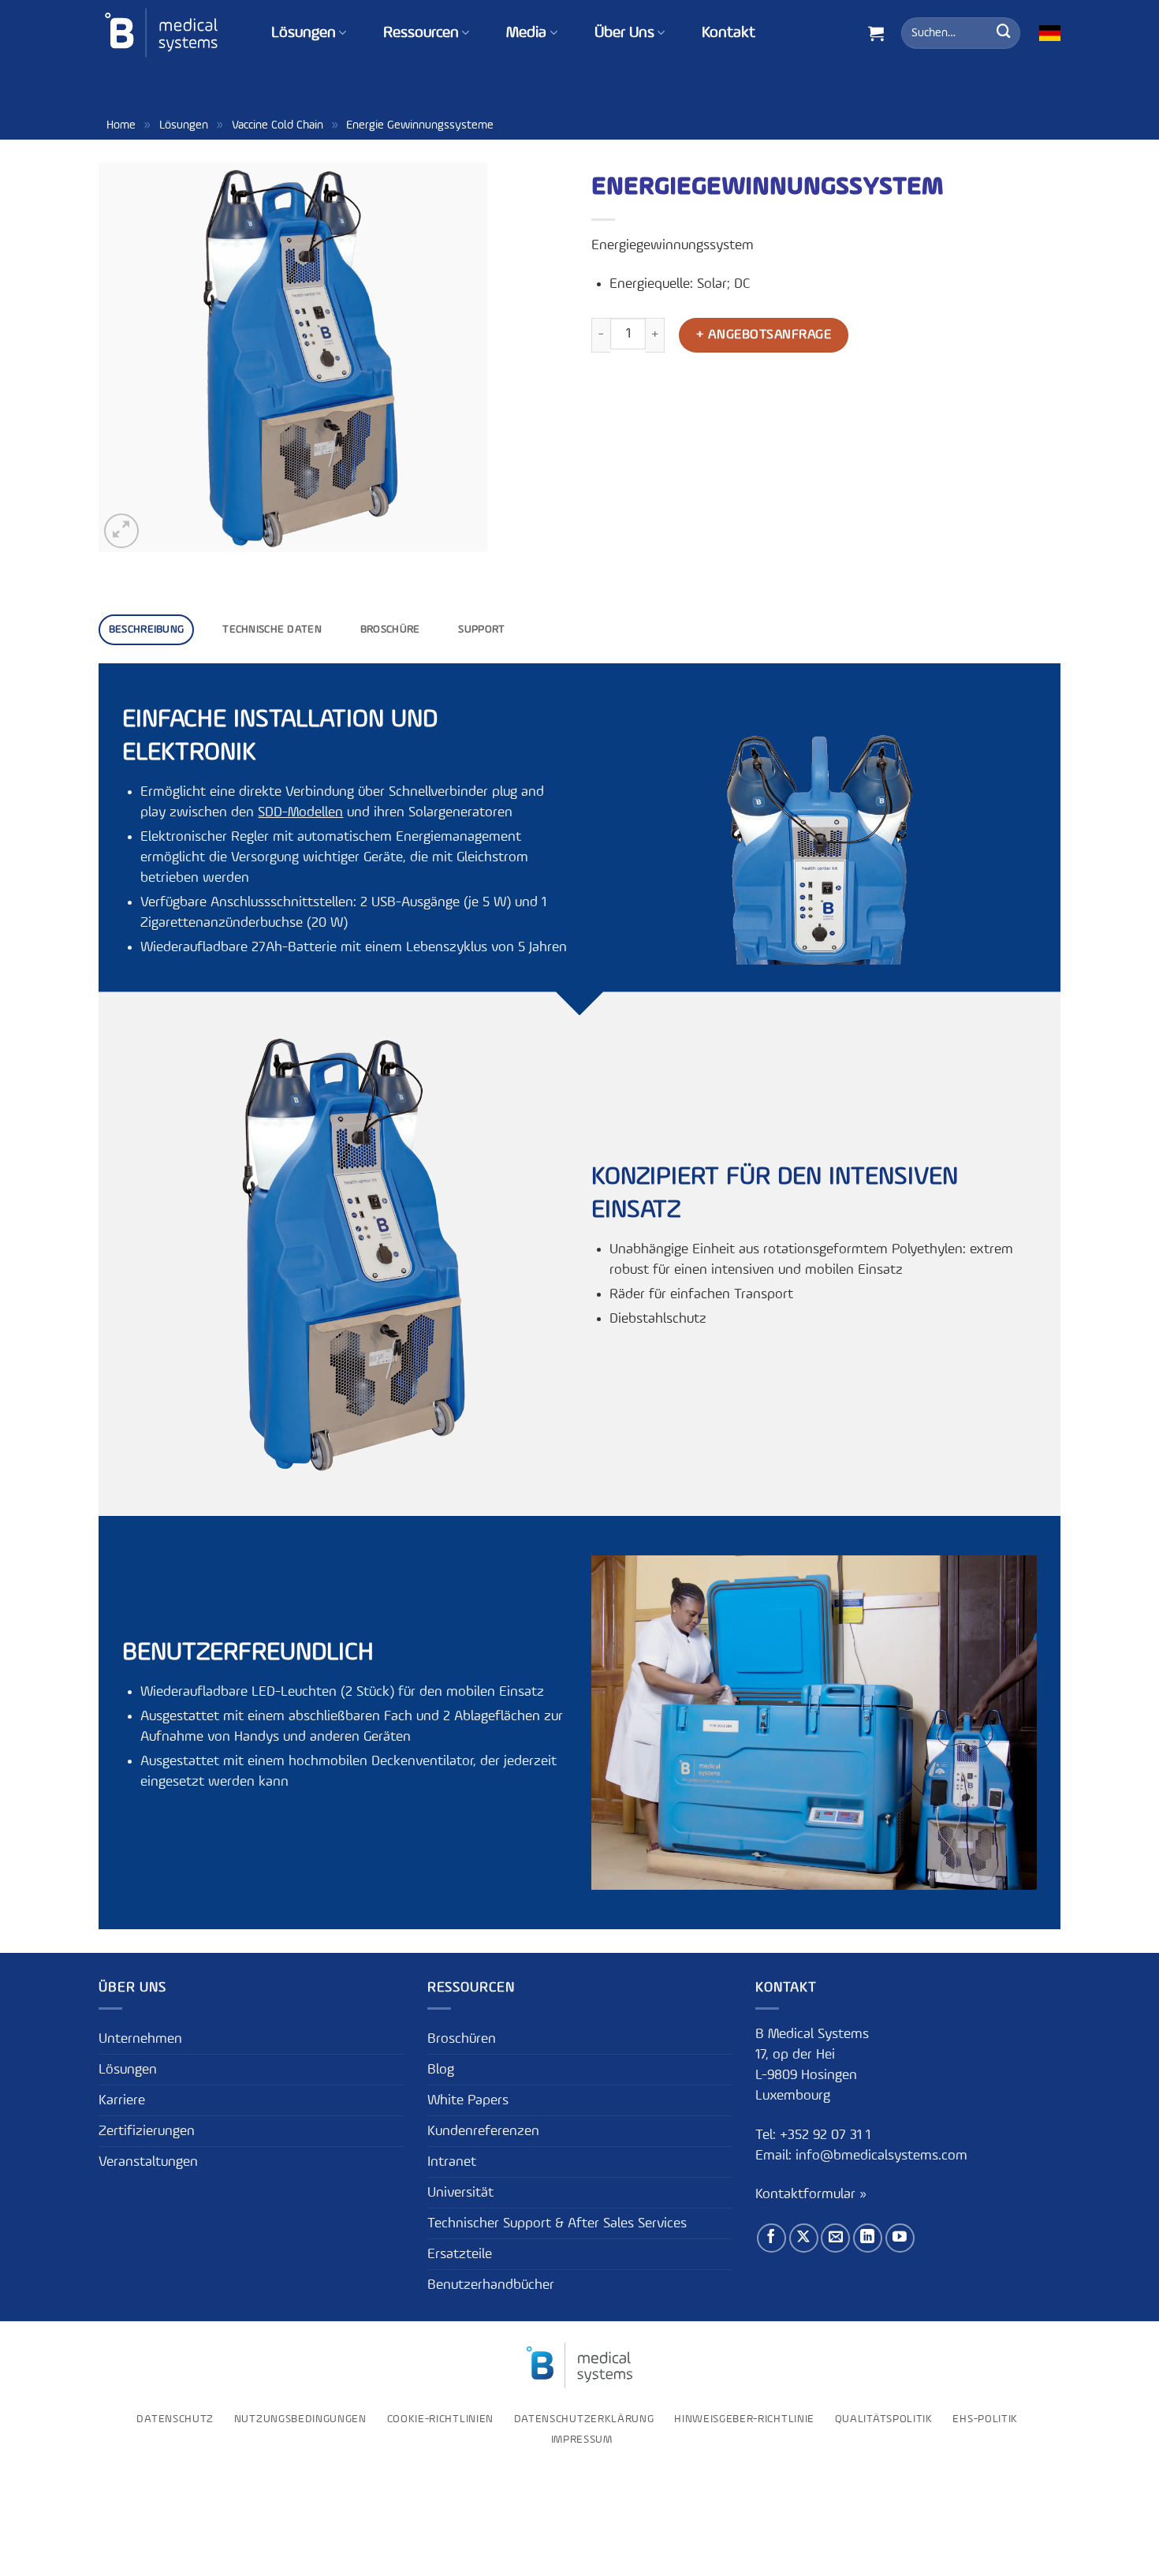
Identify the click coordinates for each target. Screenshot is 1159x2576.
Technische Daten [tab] (272, 629)
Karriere (122, 2100)
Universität (460, 2193)
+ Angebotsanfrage (764, 335)
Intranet (452, 2162)
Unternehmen (140, 2039)
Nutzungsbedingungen (300, 2419)
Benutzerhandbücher (491, 2285)
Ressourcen (421, 33)
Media (526, 33)
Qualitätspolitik (884, 2419)
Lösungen (304, 33)
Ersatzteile (460, 2254)
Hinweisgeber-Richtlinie (744, 2419)
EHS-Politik (985, 2419)
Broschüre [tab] (390, 629)
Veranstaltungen (148, 2162)
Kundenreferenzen (483, 2131)
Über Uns (624, 33)
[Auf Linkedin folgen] (868, 2238)
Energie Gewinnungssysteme (420, 125)
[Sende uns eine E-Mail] (835, 2238)
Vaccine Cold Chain (278, 125)
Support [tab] (481, 629)
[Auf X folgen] (804, 2238)
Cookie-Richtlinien (440, 2419)
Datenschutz (175, 2419)
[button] (876, 33)
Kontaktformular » (811, 2194)
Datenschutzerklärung (584, 2419)
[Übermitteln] (1004, 33)
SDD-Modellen (300, 812)
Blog (441, 2070)
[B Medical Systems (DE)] (161, 33)
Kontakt (729, 33)
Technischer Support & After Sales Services (557, 2223)
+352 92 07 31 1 (827, 2135)
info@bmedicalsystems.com (881, 2156)
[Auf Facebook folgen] (771, 2238)
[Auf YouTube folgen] (900, 2238)
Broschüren (462, 2039)
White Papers (468, 2100)
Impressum (582, 2440)
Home (121, 125)
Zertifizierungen (147, 2131)
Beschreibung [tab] (146, 629)
